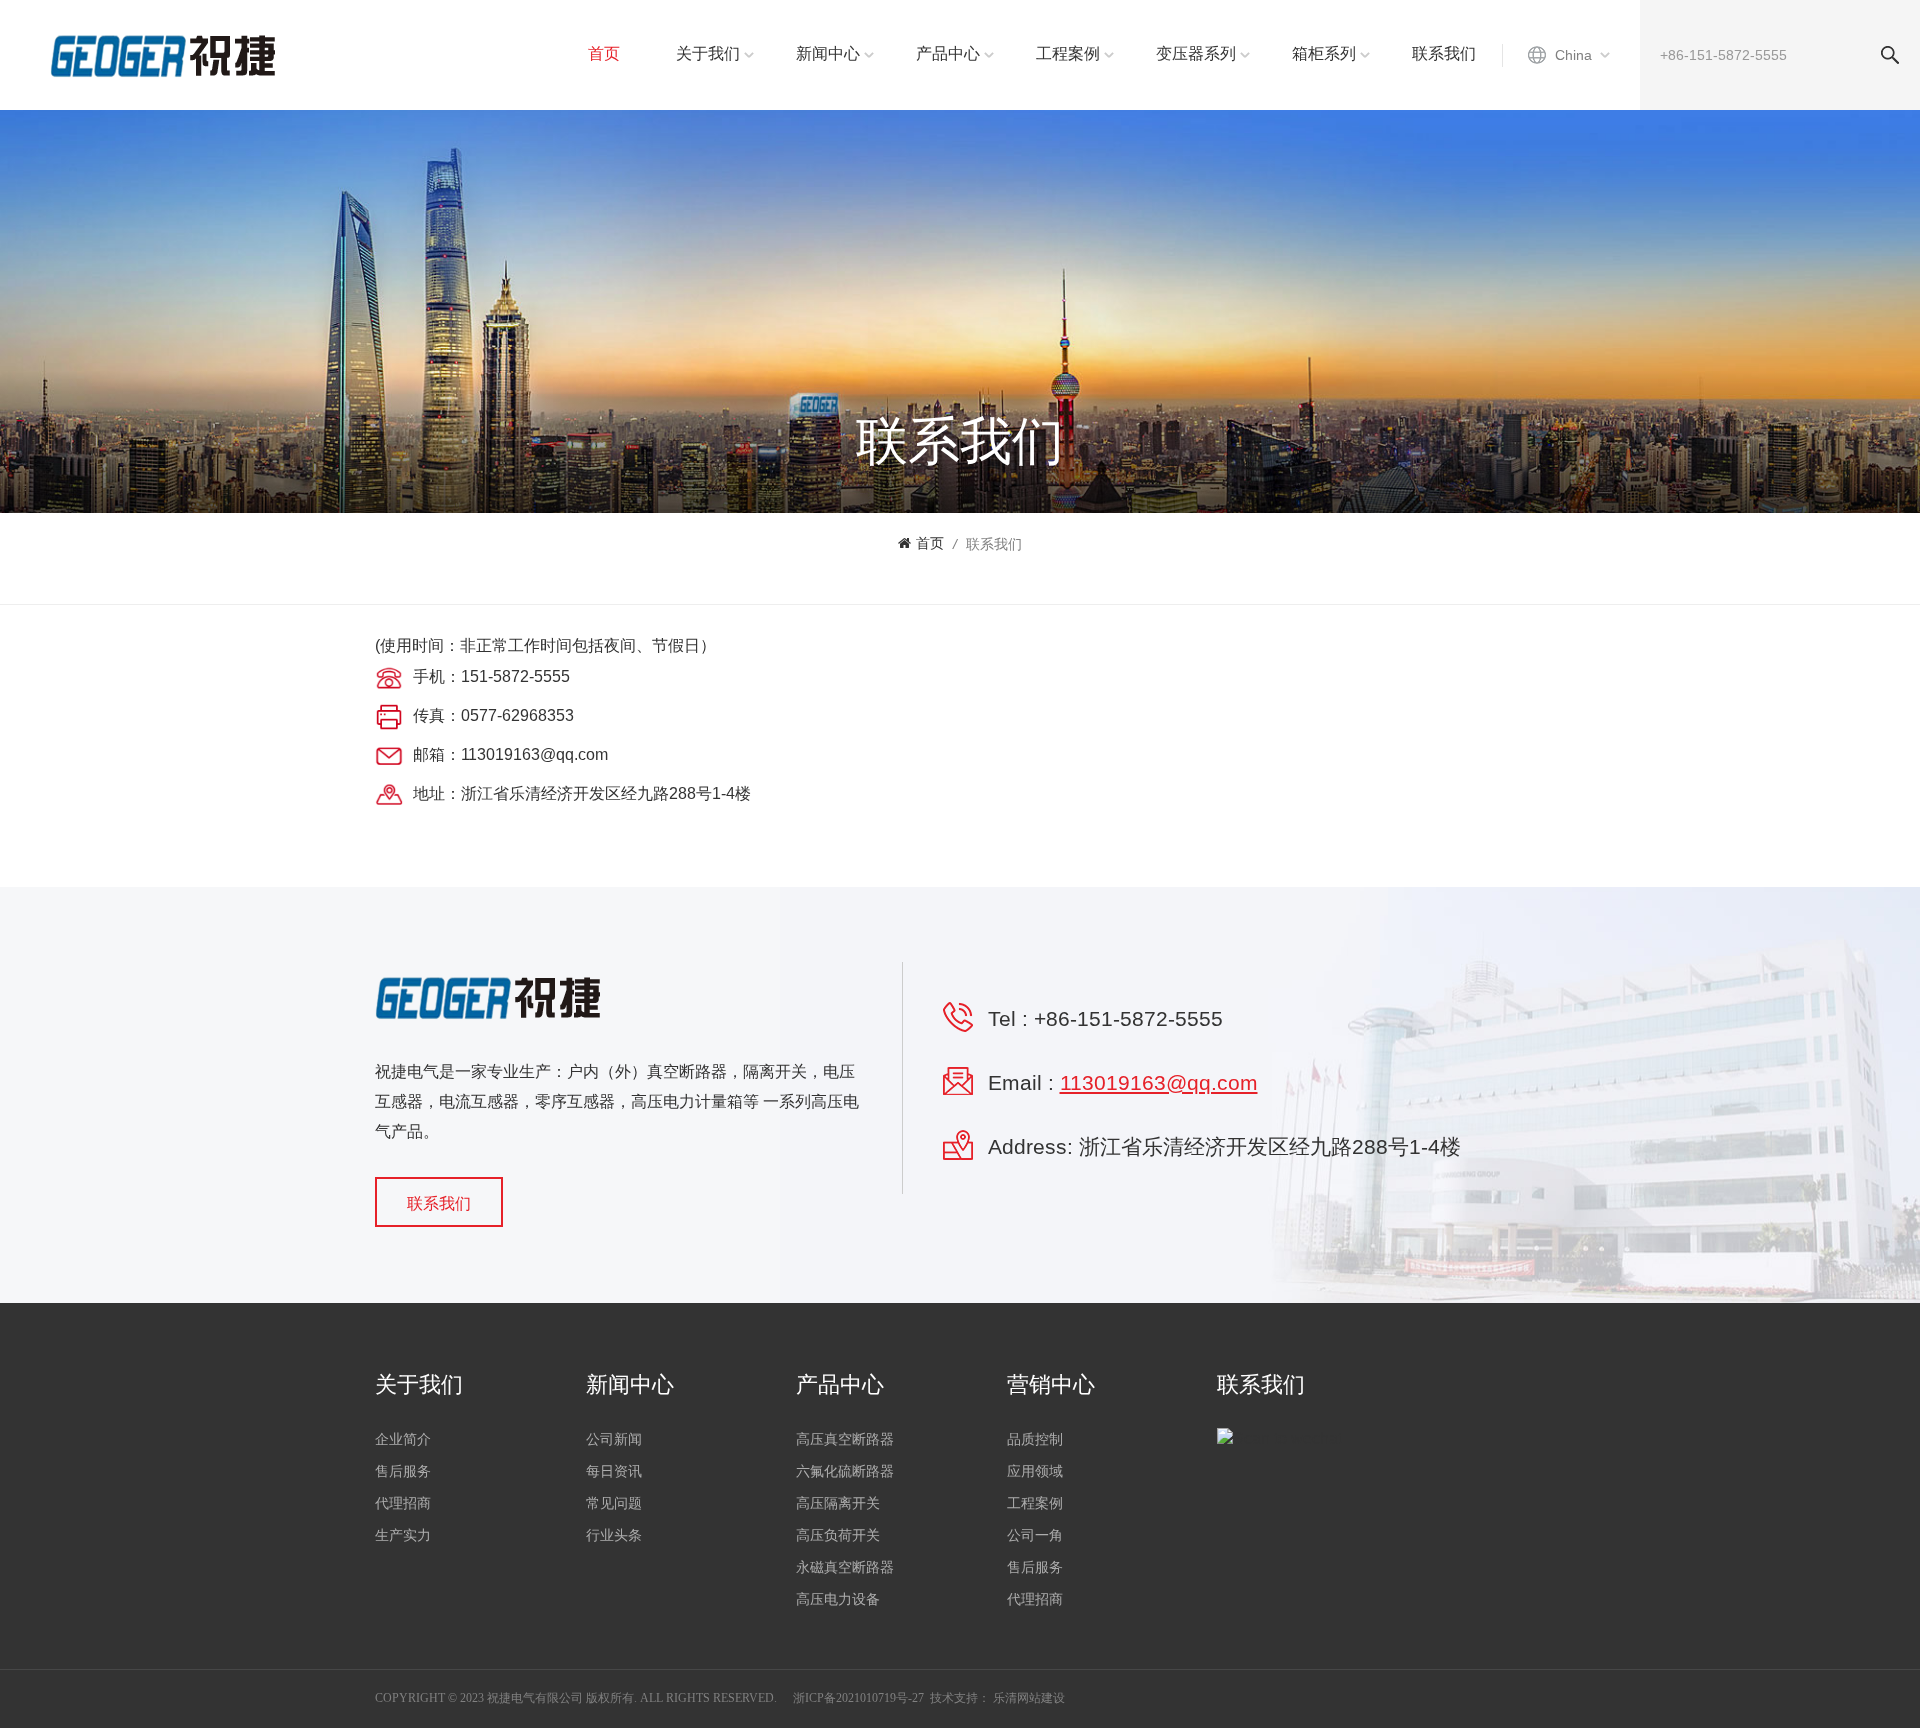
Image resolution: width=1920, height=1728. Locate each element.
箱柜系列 (1324, 53)
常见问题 (614, 1503)
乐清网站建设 (1029, 1698)
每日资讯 (614, 1471)
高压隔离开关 (838, 1503)
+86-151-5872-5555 (1128, 1018)
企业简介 (403, 1439)
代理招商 (403, 1503)
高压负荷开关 (838, 1535)
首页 (604, 53)
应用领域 (1035, 1471)
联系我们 (1444, 53)
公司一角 (1035, 1535)
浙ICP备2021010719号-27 (858, 1698)
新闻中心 (828, 53)
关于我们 (708, 53)
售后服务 (403, 1471)
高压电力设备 (838, 1599)
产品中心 (948, 53)
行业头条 (614, 1535)
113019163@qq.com (1159, 1082)
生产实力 (403, 1535)
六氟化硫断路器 (845, 1471)
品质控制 (1035, 1439)
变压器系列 (1196, 53)
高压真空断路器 (845, 1439)
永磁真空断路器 (845, 1567)
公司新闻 (614, 1439)
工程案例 (1068, 53)
